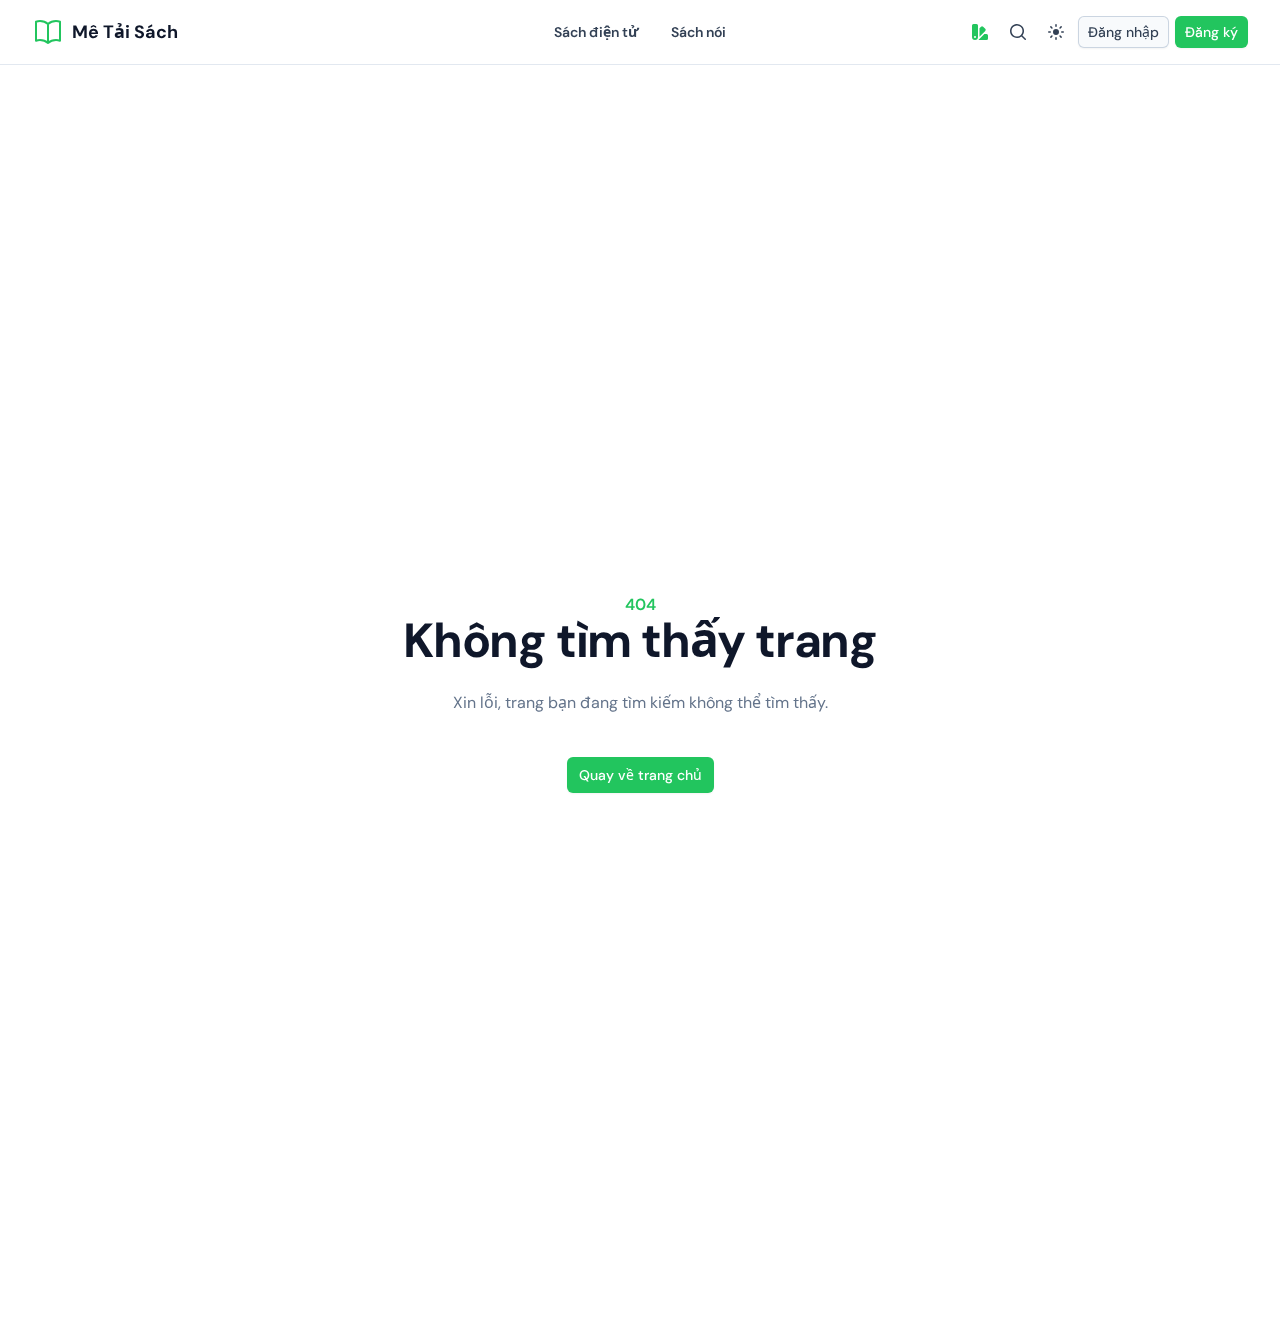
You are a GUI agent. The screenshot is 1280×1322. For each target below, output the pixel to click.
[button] (980, 32)
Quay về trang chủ (640, 775)
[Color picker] (980, 32)
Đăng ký (1211, 32)
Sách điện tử (596, 32)
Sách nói (698, 32)
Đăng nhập (1123, 32)
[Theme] (1056, 32)
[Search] (1018, 32)
